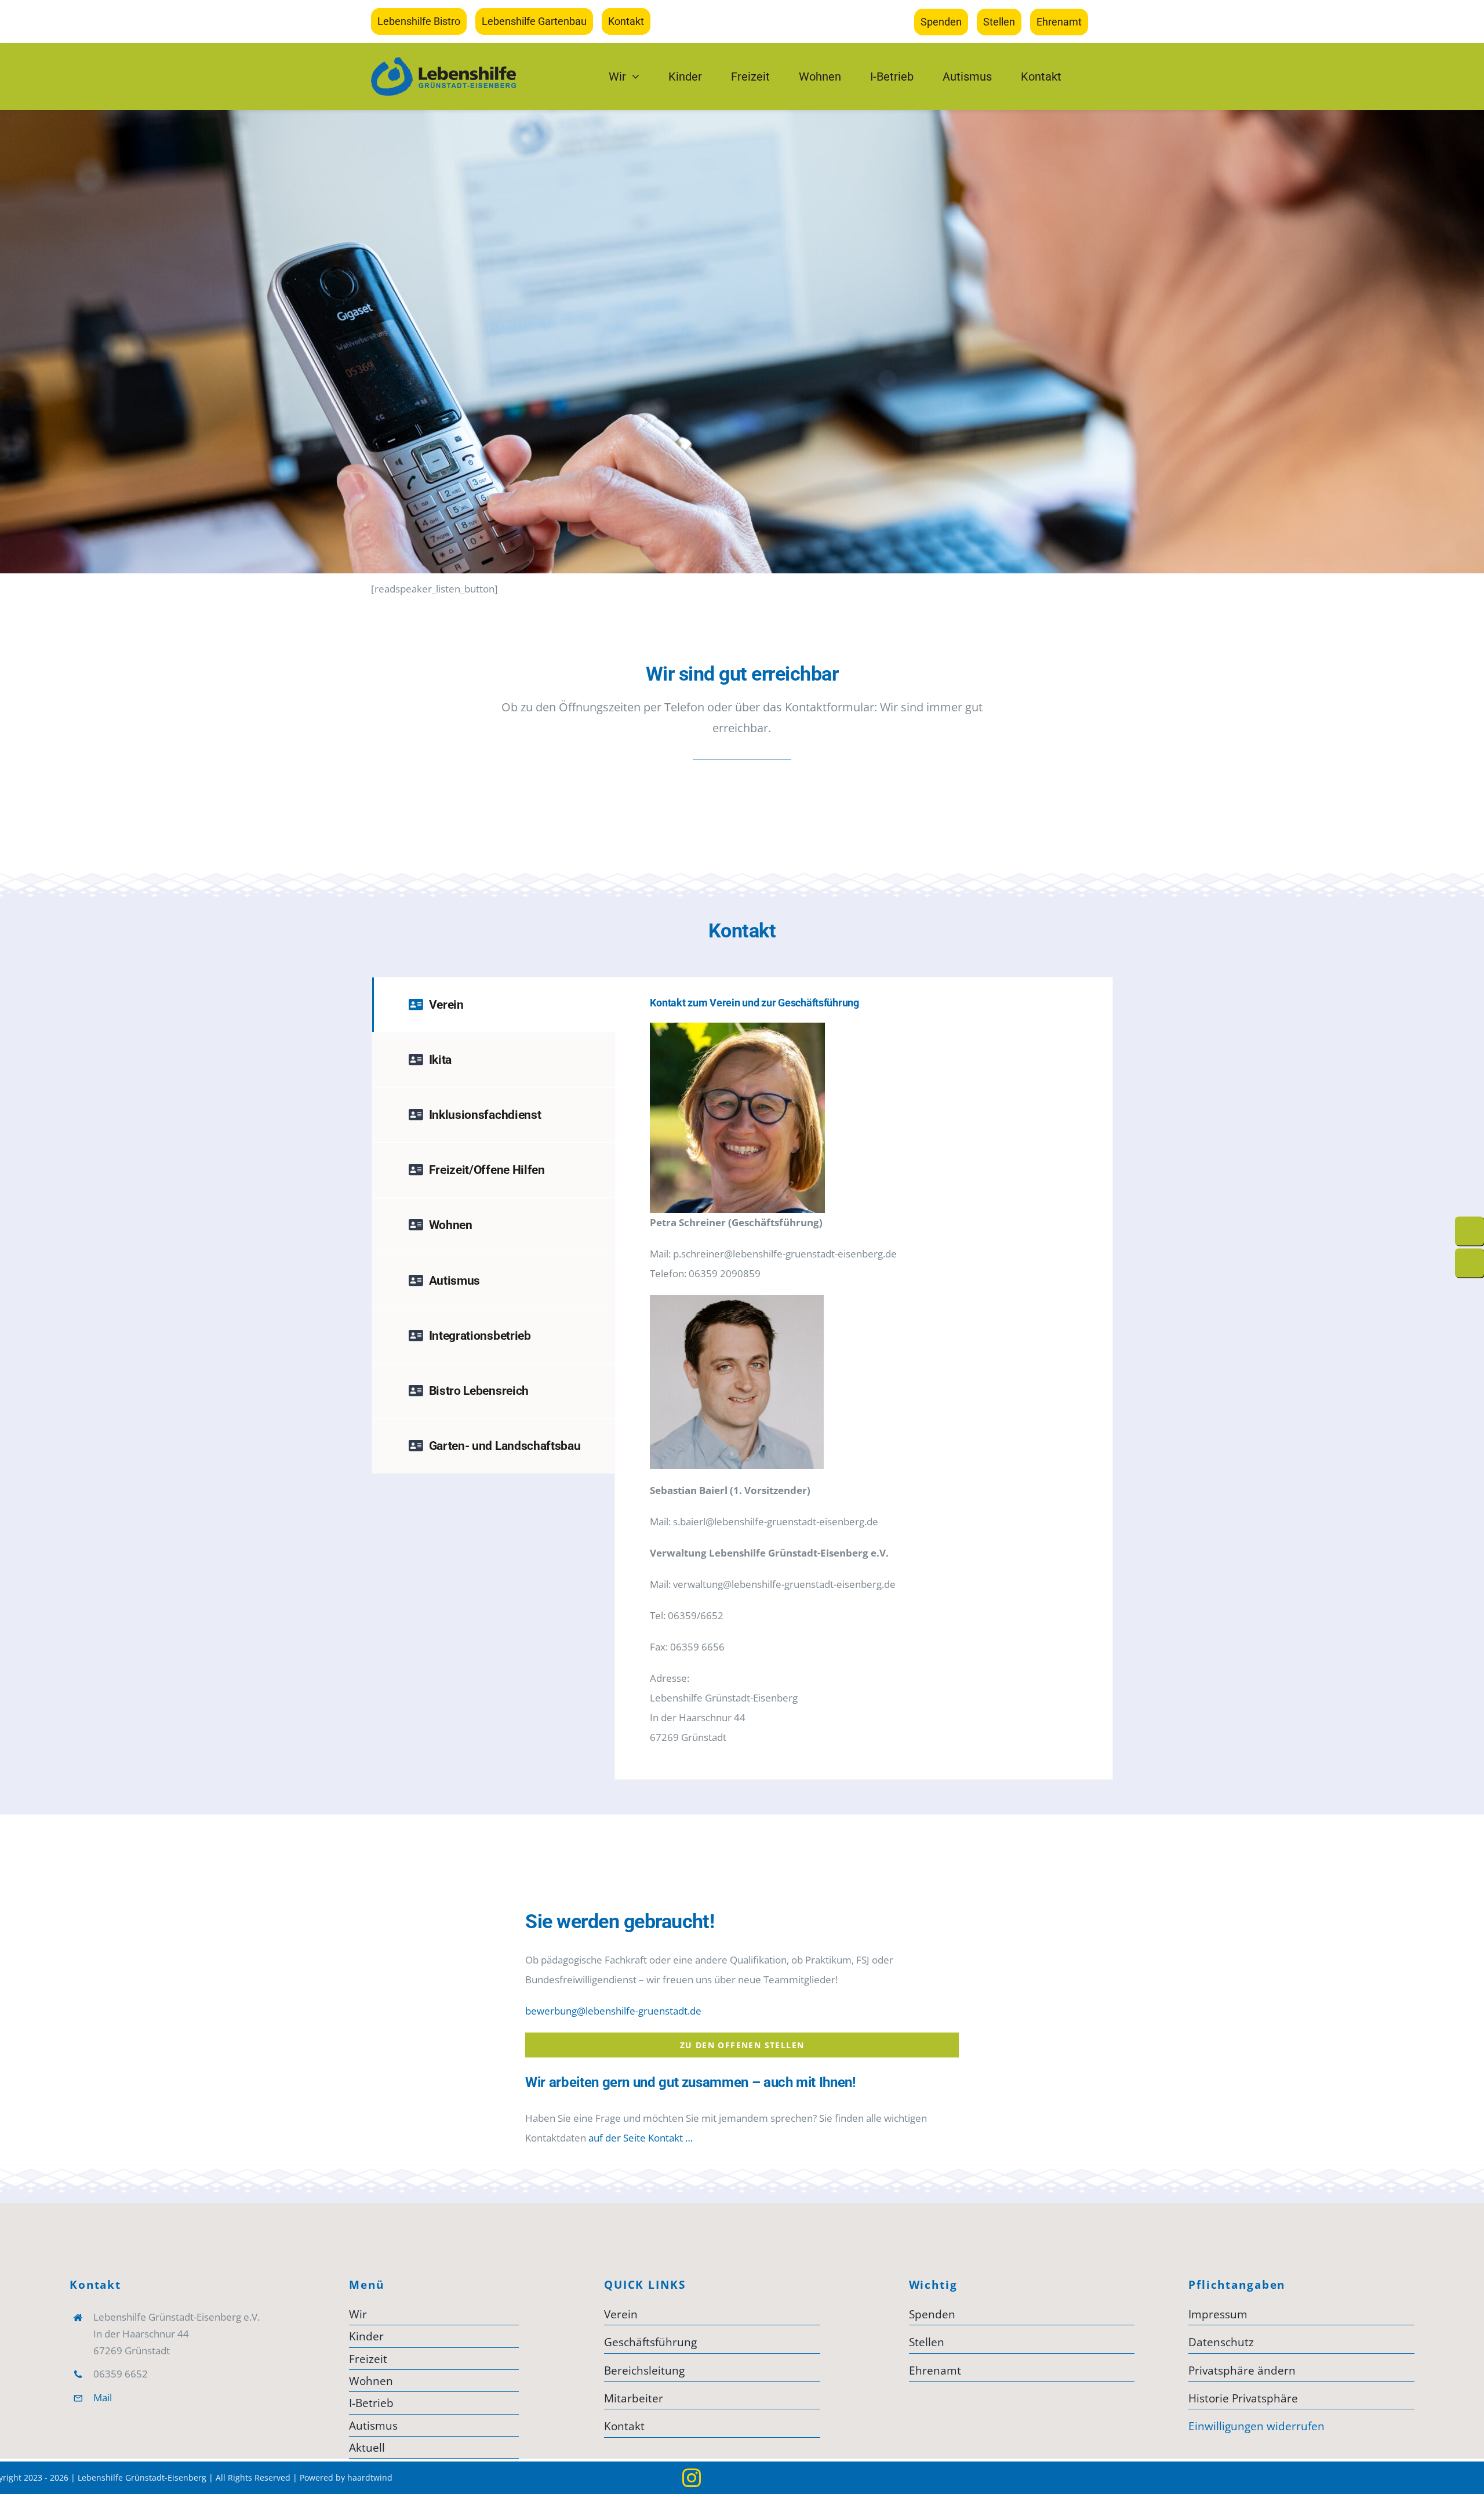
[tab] (494, 1005)
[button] (1301, 2371)
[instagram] (692, 2478)
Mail (103, 2397)
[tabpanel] (864, 1378)
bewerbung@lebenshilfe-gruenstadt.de (613, 2011)
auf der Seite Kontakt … (641, 2138)
